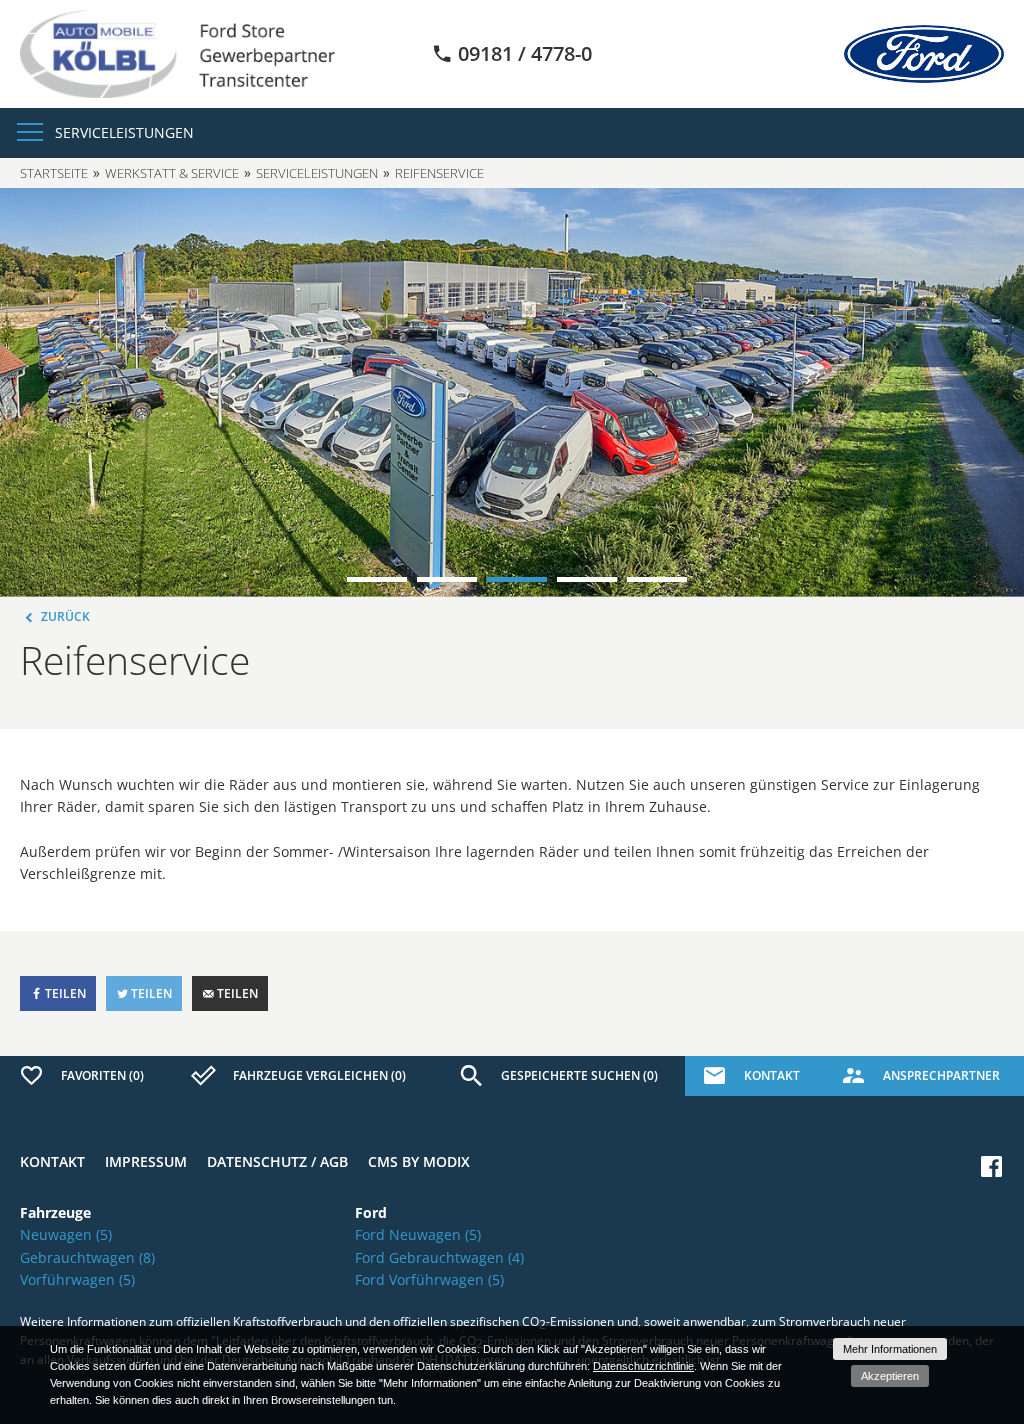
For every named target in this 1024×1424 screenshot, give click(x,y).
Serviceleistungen (317, 173)
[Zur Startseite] (177, 52)
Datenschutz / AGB (277, 1161)
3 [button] (517, 579)
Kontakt (52, 1161)
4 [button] (587, 579)
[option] (512, 393)
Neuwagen (66, 1234)
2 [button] (447, 579)
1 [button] (377, 579)
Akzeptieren (890, 1376)
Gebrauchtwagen (87, 1257)
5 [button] (657, 579)
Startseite (54, 173)
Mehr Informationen (890, 1349)
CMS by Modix (419, 1161)
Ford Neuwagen (418, 1234)
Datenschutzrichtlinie (643, 1366)
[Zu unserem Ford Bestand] (924, 54)
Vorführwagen (77, 1279)
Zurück (64, 616)
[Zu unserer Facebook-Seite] (991, 1166)
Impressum (146, 1161)
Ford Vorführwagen (429, 1279)
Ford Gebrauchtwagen (439, 1257)
